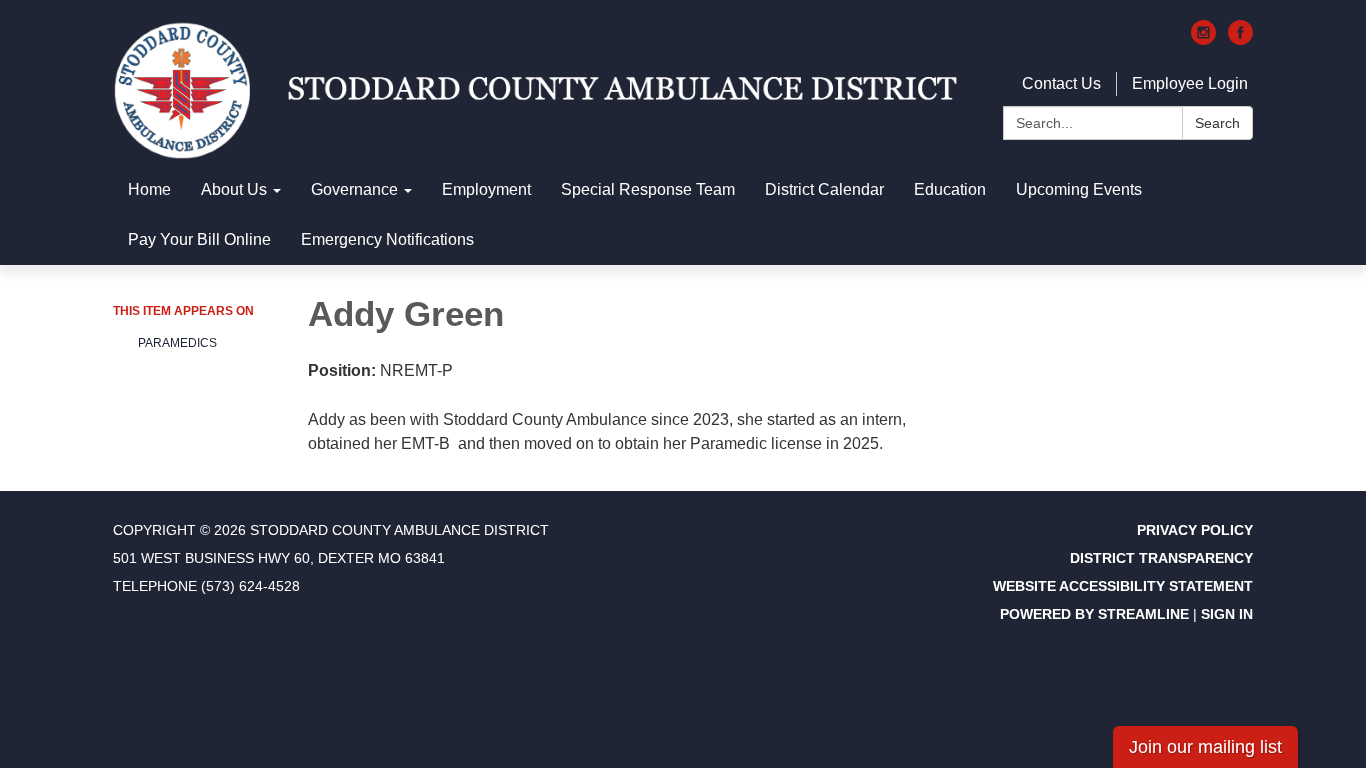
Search (1217, 123)
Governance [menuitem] (354, 189)
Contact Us (1061, 83)
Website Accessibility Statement (1123, 586)
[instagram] (1203, 39)
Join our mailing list (1205, 747)
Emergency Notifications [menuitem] (387, 239)
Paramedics (177, 343)
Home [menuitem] (149, 189)
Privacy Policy (1195, 530)
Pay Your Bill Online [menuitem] (199, 239)
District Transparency (1161, 558)
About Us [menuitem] (234, 189)
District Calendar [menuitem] (824, 189)
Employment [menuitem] (486, 189)
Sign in (1227, 614)
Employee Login (1190, 83)
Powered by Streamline (1094, 614)
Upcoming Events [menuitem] (1079, 189)
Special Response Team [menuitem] (648, 189)
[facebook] (1240, 39)
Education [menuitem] (950, 189)
